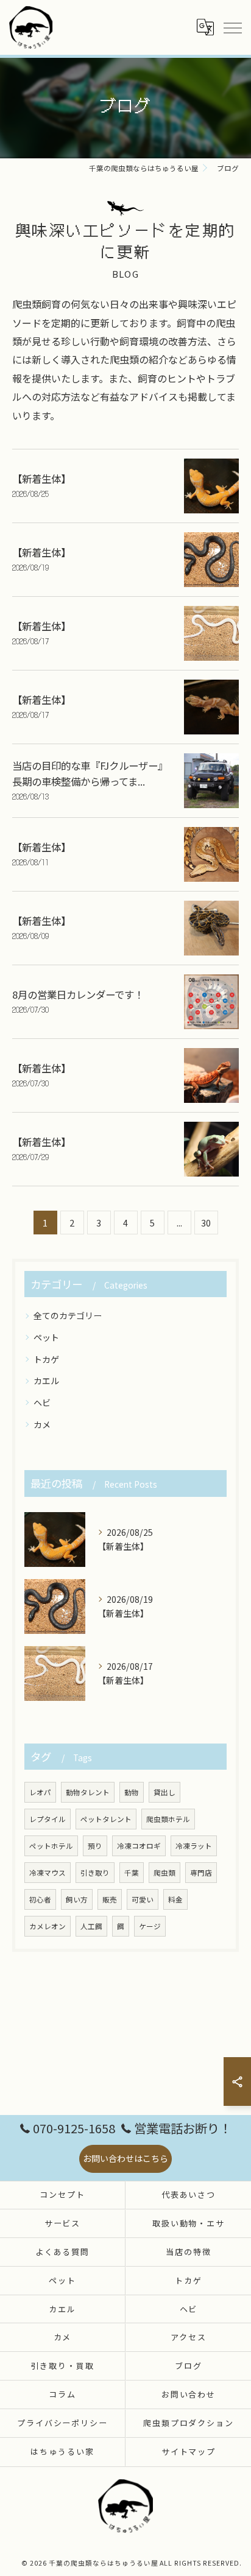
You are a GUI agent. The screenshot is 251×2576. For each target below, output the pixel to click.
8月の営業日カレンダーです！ (78, 994)
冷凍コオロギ (139, 1846)
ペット (46, 1337)
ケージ (150, 1926)
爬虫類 (164, 1873)
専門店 (201, 1873)
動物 (132, 1792)
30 (206, 1223)
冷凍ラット (194, 1846)
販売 (110, 1899)
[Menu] (232, 27)
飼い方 (77, 1899)
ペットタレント (106, 1819)
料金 (175, 1899)
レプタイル (48, 1819)
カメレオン (48, 1926)
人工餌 (91, 1926)
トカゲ (46, 1359)
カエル (46, 1381)
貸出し (164, 1792)
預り (95, 1846)
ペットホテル (51, 1846)
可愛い (143, 1899)
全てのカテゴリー (68, 1315)
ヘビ (42, 1402)
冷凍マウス (48, 1873)
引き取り (95, 1873)
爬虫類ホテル (168, 1819)
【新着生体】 (41, 479)
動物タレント (88, 1792)
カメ (42, 1424)
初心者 (40, 1899)
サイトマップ (189, 2451)
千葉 (132, 1873)
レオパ (40, 1792)
